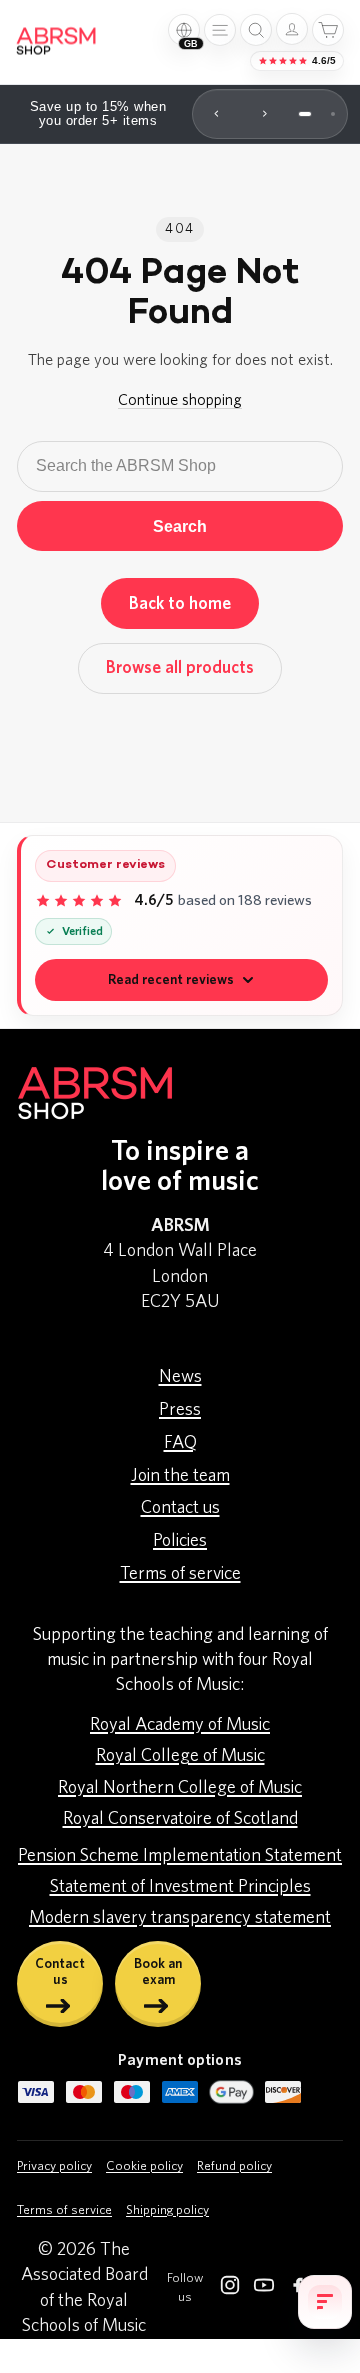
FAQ (180, 1443)
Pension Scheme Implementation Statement (180, 1856)
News (180, 1377)
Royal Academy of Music (180, 1725)
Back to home (180, 603)
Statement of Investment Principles (180, 1887)
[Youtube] (264, 2289)
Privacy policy (54, 2166)
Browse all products (180, 667)
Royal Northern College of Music (180, 1788)
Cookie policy (144, 2166)
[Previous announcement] (217, 114)
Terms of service (180, 1574)
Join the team (180, 1476)
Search (180, 526)
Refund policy (234, 2166)
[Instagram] (230, 2289)
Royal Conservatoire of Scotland (180, 1819)
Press (180, 1410)
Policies (180, 1541)
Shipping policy (167, 2210)
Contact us (180, 1508)
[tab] (305, 114)
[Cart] (328, 30)
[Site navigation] (220, 30)
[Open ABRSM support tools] (325, 2302)
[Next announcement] (265, 114)
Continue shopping (180, 400)
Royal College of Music (180, 1756)
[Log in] (292, 29)
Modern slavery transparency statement (180, 1918)
